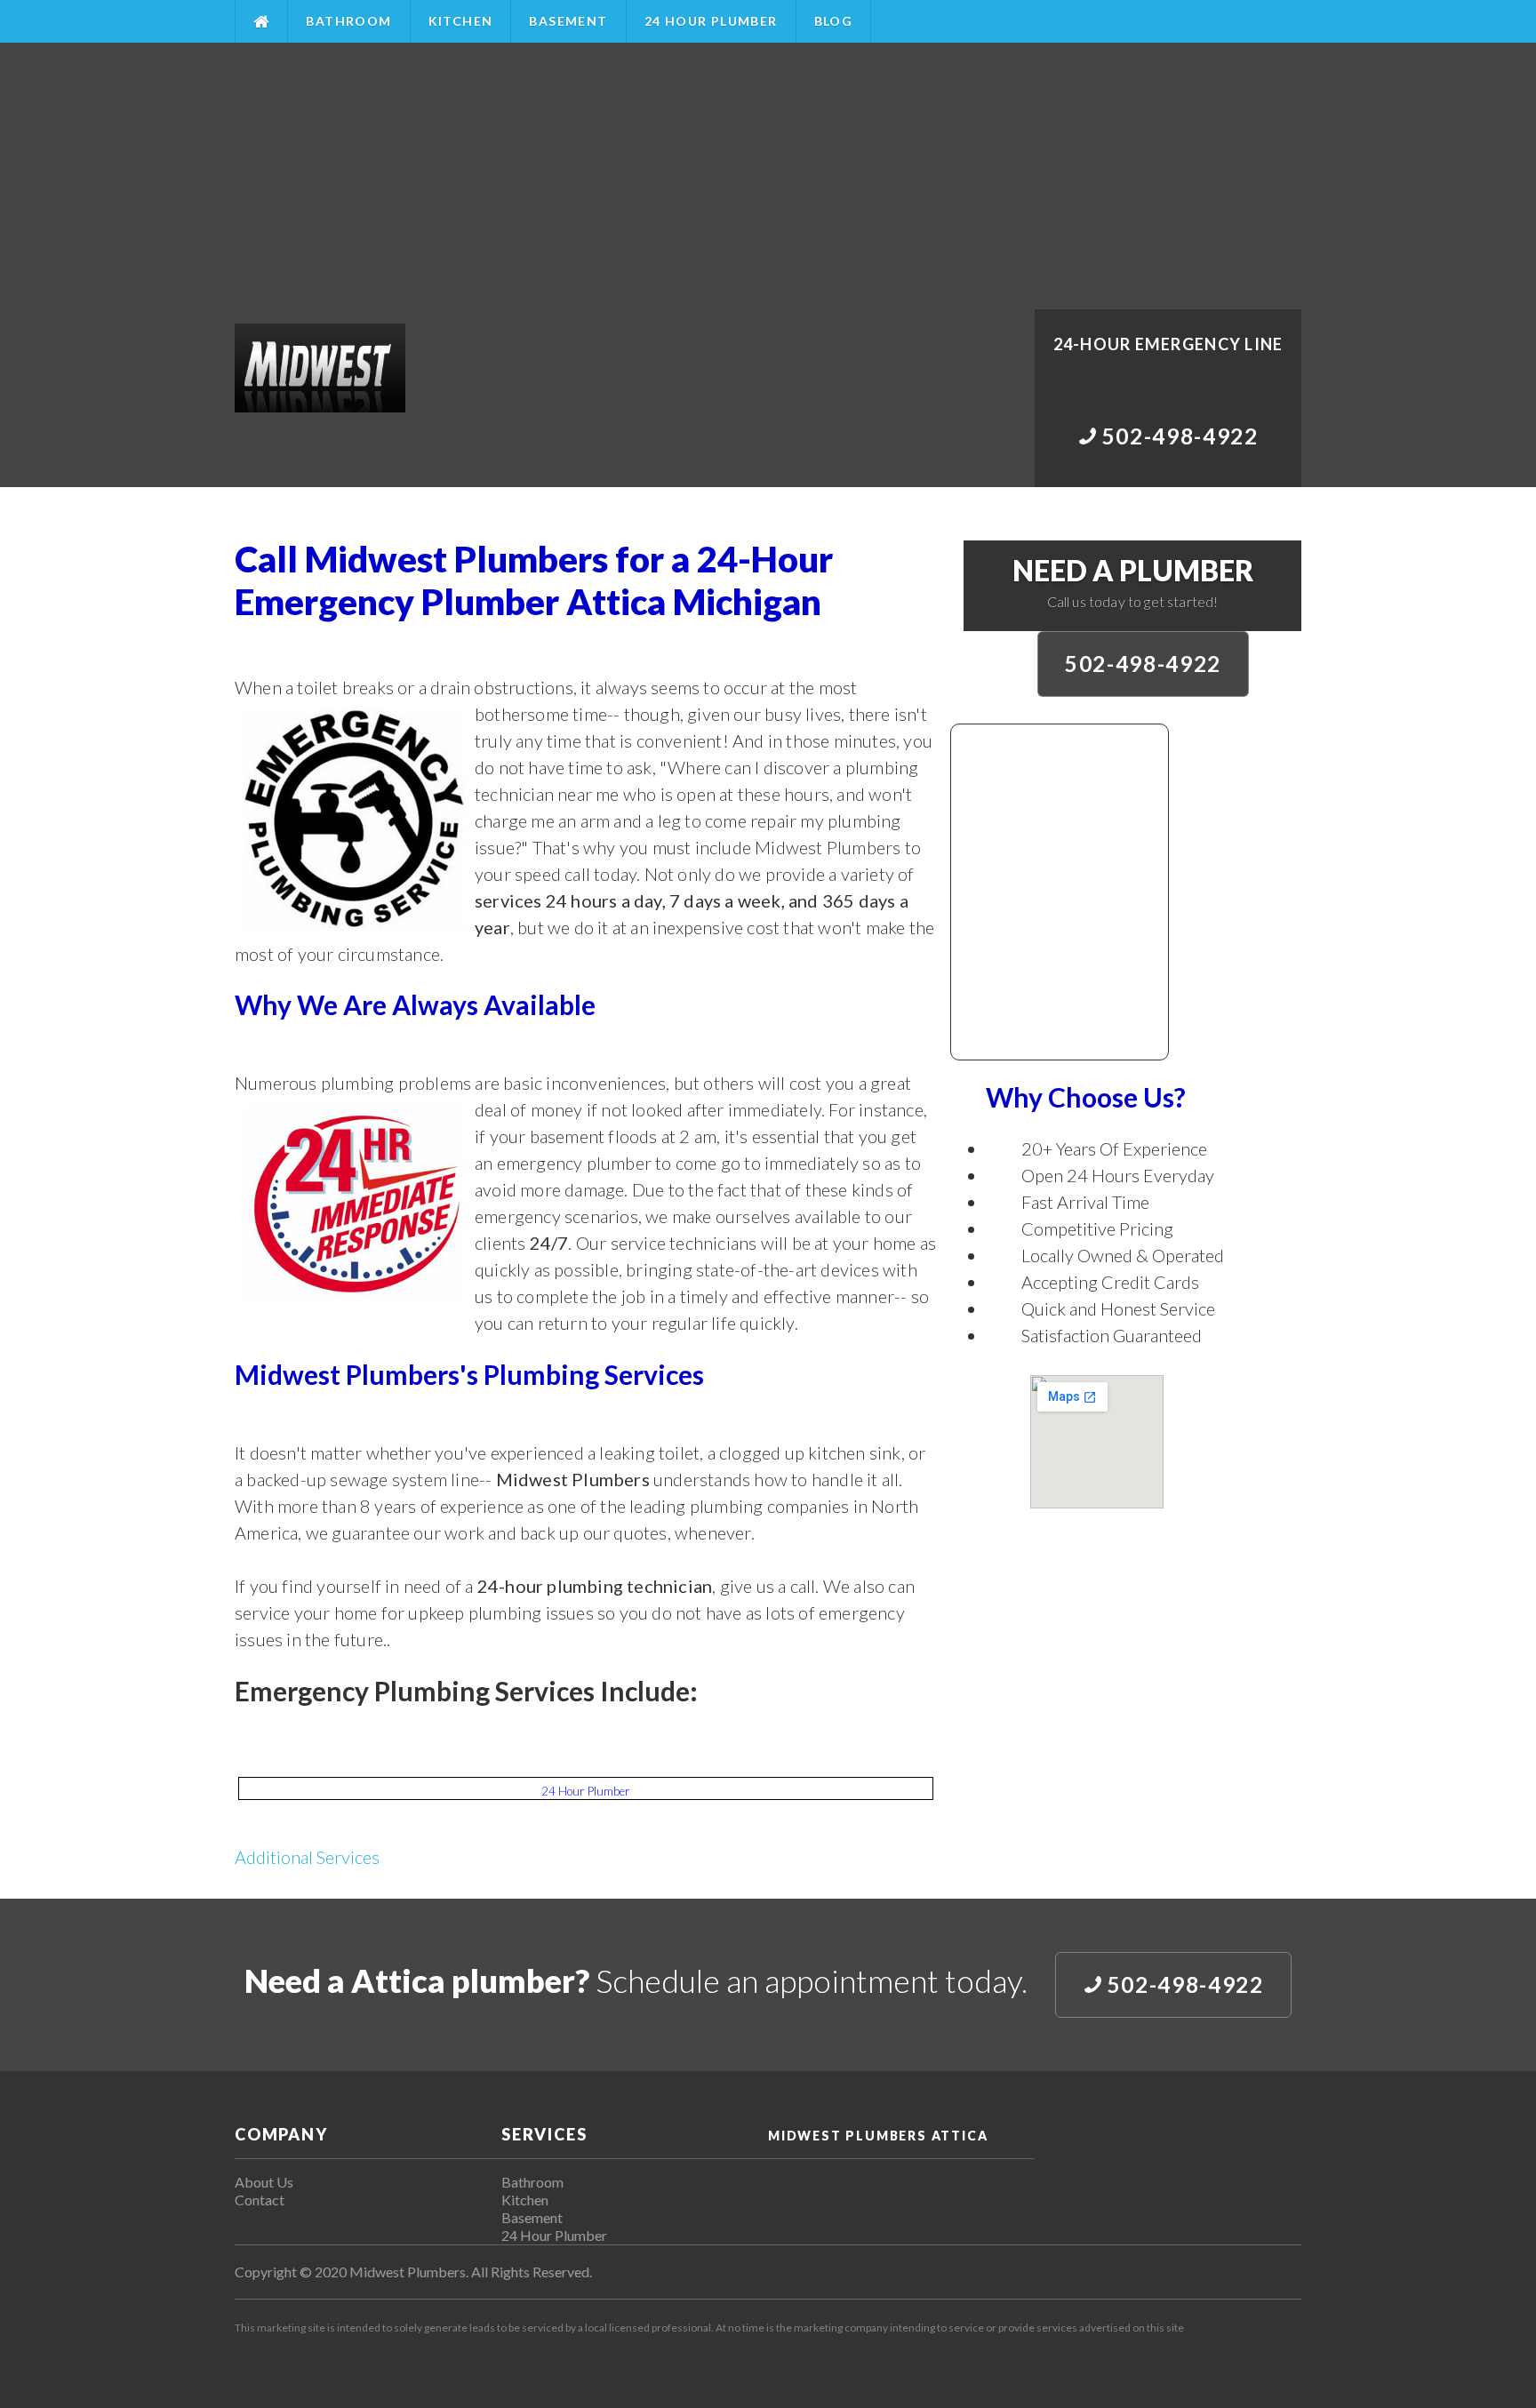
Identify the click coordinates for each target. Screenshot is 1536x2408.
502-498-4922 (1143, 664)
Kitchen (461, 21)
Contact (260, 2200)
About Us (264, 2182)
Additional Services (307, 1857)
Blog (834, 21)
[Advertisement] (768, 176)
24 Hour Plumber (711, 21)
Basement (568, 21)
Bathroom (348, 21)
